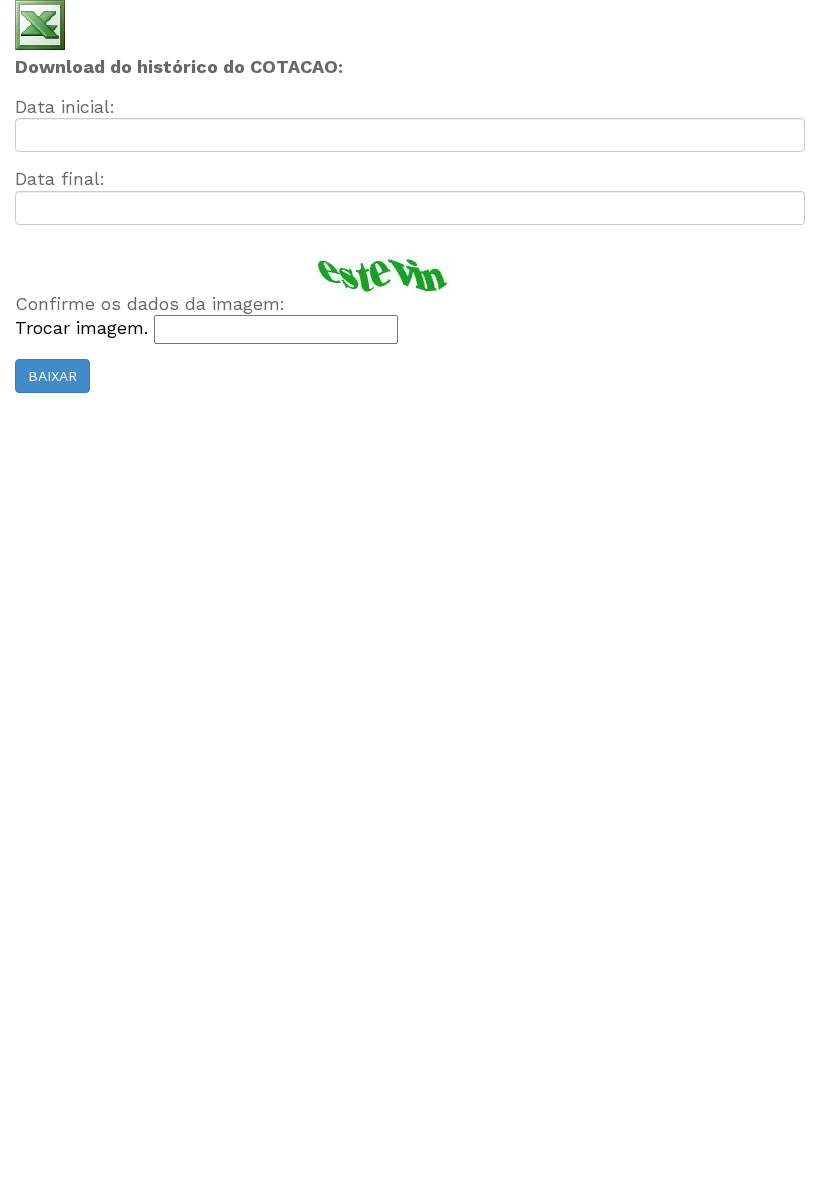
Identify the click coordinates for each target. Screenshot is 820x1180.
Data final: (60, 178)
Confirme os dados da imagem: (150, 303)
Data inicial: (65, 106)
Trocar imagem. (84, 327)
